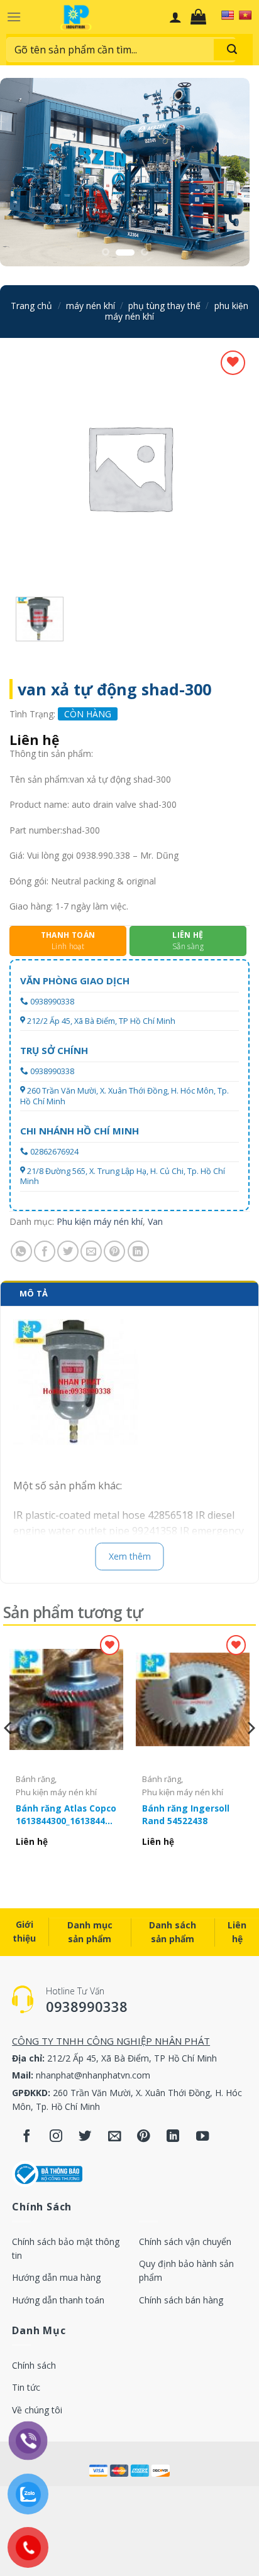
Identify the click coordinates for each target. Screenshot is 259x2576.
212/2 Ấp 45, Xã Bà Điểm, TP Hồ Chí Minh (101, 1021)
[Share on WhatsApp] (21, 1251)
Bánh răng (35, 1779)
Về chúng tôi (37, 2410)
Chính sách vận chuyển (185, 2242)
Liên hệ (237, 1932)
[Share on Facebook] (45, 1251)
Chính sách (34, 2365)
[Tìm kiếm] (232, 50)
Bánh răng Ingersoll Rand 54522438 (186, 1814)
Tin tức (26, 2387)
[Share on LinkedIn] (138, 1251)
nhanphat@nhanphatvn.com (93, 2075)
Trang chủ (31, 306)
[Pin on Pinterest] (114, 1251)
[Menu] (14, 17)
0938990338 (52, 1002)
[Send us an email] (115, 2137)
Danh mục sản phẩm (90, 1932)
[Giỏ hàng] (201, 17)
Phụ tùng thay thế (164, 306)
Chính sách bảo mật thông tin (66, 2248)
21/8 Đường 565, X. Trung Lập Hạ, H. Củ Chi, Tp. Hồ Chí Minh (123, 1176)
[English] (228, 15)
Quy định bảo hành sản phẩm (186, 2270)
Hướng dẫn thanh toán (58, 2300)
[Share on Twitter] (68, 1251)
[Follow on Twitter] (85, 2137)
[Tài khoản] (175, 17)
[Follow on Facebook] (27, 2137)
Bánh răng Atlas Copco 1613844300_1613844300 (66, 1814)
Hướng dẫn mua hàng (56, 2277)
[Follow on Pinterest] (144, 2137)
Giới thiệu (24, 1931)
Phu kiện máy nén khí (100, 1221)
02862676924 (54, 1152)
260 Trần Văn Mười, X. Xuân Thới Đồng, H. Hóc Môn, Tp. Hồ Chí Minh (124, 1096)
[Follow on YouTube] (203, 2137)
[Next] (250, 1753)
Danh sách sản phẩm (173, 1932)
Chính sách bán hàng (181, 2300)
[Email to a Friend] (91, 1251)
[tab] (129, 1293)
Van (155, 1221)
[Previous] (9, 1753)
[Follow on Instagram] (56, 2137)
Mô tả (34, 1293)
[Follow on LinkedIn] (173, 2137)
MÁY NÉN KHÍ (91, 306)
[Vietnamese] (245, 15)
